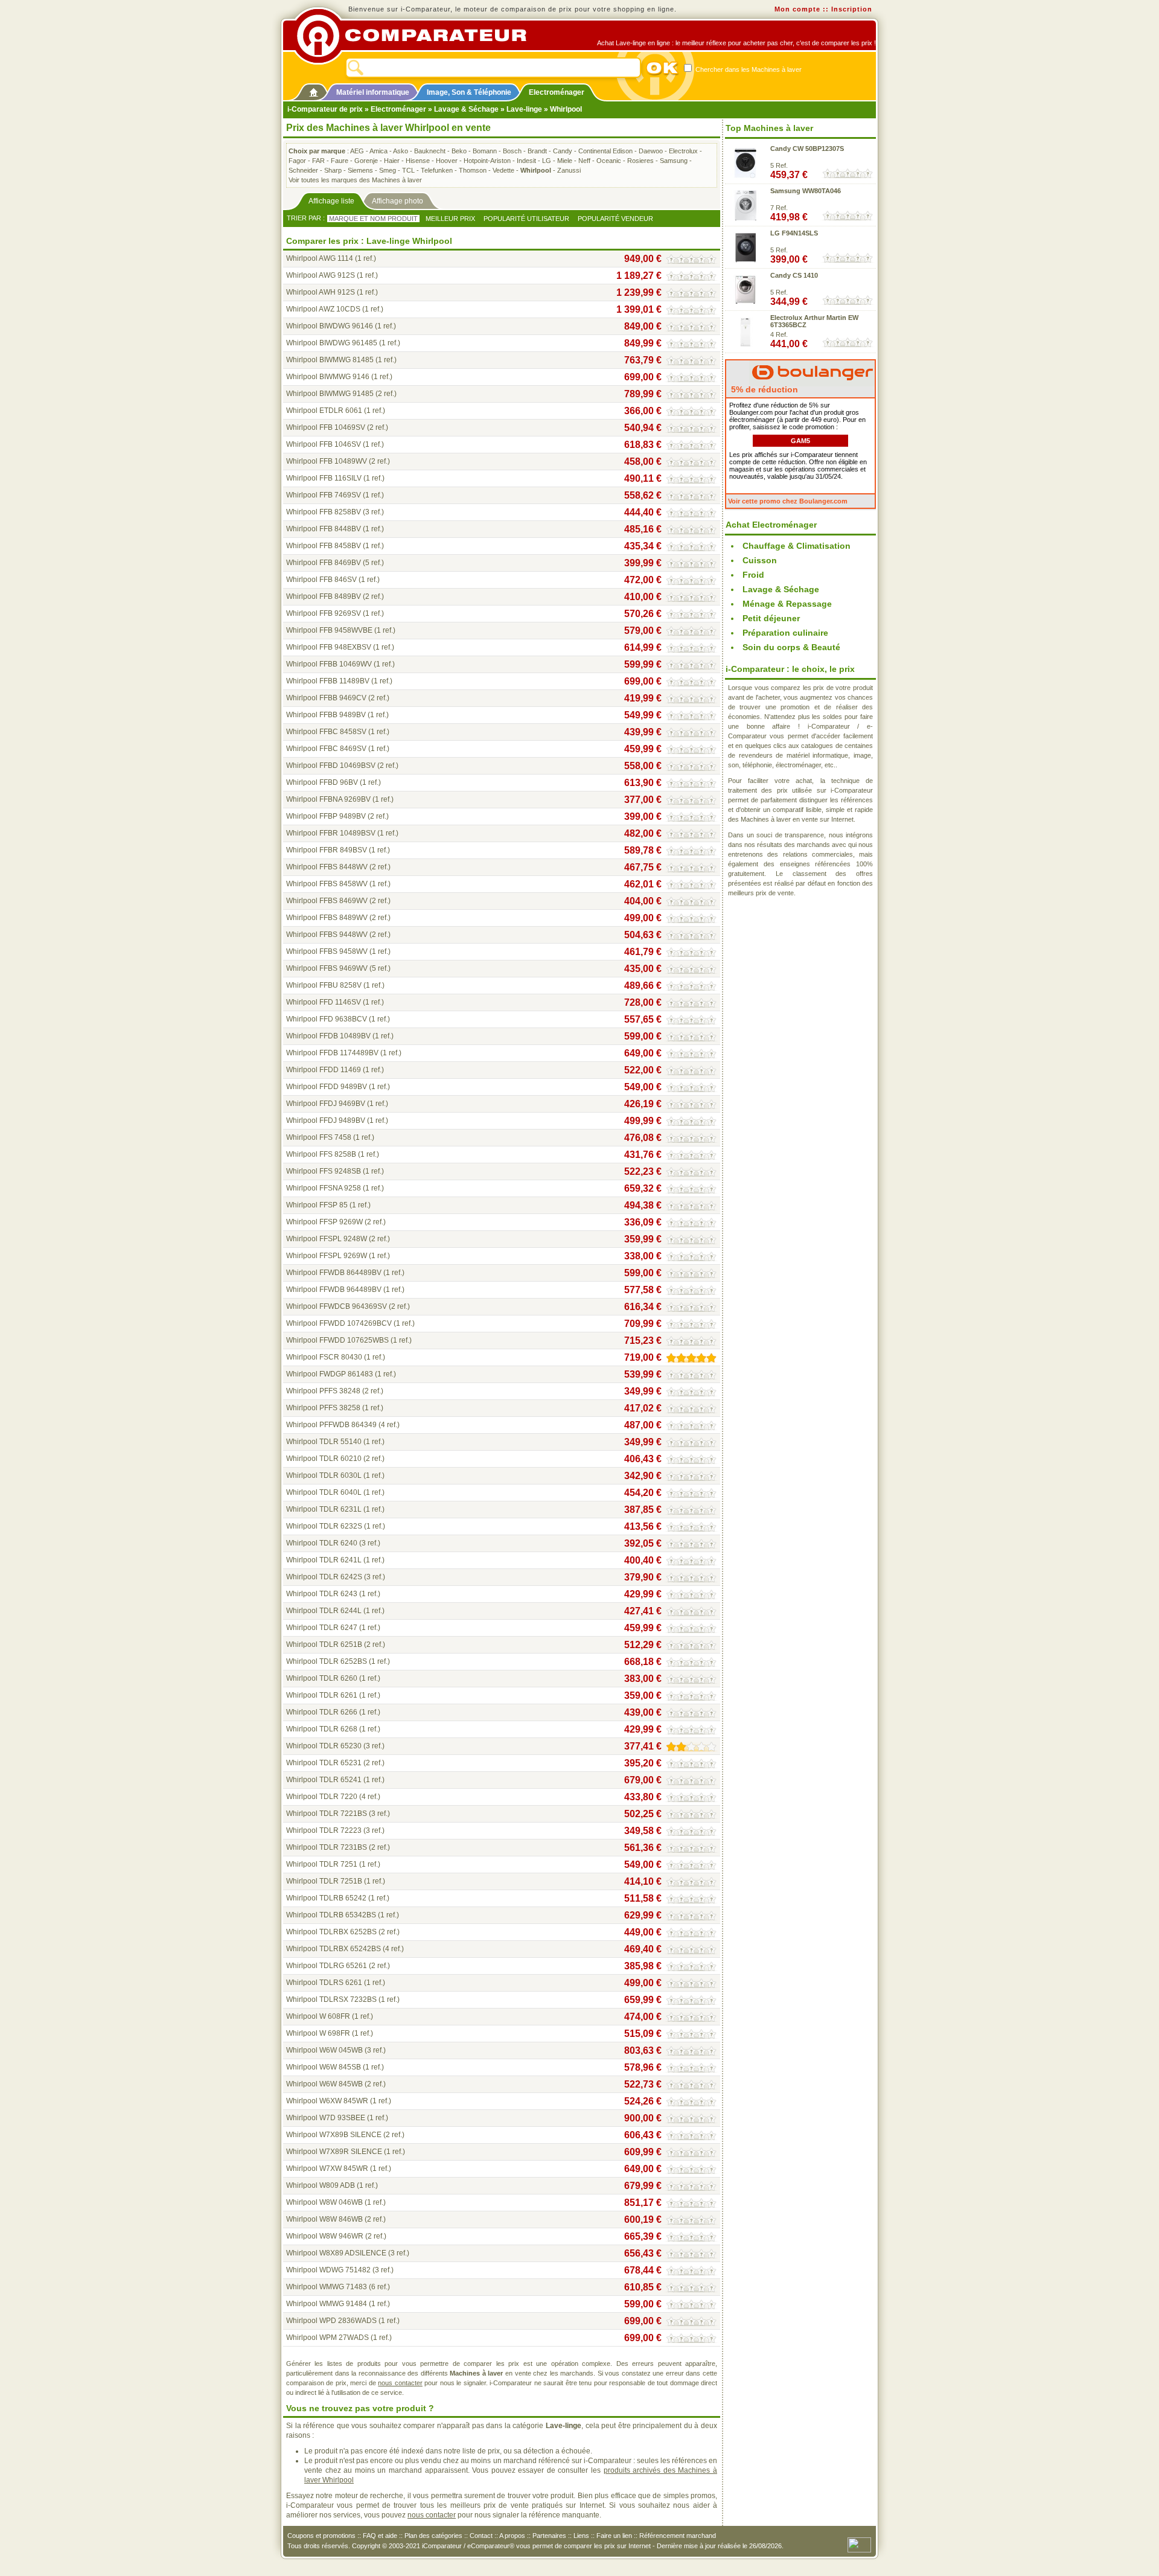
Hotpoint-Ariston (487, 161)
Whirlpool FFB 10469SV (326, 427)
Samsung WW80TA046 (806, 191)
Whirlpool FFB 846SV (321, 580)
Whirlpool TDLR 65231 (324, 1763)
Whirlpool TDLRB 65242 (326, 1898)
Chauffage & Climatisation (797, 546)
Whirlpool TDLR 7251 (322, 1864)
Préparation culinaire (785, 633)
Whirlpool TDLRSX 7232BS (331, 1999)
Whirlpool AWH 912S (321, 292)
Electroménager (557, 92)
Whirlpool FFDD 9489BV (327, 1087)
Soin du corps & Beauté (791, 647)
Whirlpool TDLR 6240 (322, 1543)
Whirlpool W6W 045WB (324, 2050)
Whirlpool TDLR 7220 (322, 1797)
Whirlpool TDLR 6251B (324, 1644)
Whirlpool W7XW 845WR (327, 2169)
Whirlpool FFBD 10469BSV (331, 765)
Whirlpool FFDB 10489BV (328, 1036)
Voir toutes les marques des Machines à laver (355, 180)
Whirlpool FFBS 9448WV (327, 935)
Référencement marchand (678, 2536)
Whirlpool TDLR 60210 (324, 1459)
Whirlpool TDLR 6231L (324, 1509)
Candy (563, 151)
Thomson (473, 170)
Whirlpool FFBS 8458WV (327, 884)
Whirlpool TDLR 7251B (324, 1881)
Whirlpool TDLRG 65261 (327, 1966)
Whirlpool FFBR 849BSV (327, 850)
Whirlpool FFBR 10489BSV (331, 833)
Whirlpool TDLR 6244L (324, 1611)
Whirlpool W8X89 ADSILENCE (336, 2253)
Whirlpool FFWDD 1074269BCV (339, 1323)
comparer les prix (589, 2546)
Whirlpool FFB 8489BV (324, 596)
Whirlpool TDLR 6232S (324, 1526)
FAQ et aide (380, 2536)
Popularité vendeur (615, 219)
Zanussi (569, 170)
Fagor (297, 161)
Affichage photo (398, 201)
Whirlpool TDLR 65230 (324, 1746)
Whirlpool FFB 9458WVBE (329, 630)
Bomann (485, 151)
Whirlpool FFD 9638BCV (327, 1019)
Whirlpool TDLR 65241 (324, 1780)
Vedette (503, 170)
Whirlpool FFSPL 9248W (327, 1239)
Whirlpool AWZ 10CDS (323, 309)
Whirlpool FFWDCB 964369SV (337, 1306)
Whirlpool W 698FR (318, 2033)
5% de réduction (763, 389)
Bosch (512, 151)
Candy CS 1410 (794, 275)
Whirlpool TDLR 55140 (324, 1442)
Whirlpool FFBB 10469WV (329, 664)
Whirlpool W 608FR (318, 2016)
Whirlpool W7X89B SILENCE (334, 2135)
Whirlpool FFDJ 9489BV (326, 1120)
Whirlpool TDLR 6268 (322, 1729)
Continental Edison (605, 151)
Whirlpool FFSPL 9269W (327, 1256)
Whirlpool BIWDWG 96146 (330, 326)
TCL (408, 170)
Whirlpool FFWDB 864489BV (334, 1273)
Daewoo (651, 151)
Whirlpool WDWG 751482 (328, 2270)
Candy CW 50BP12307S (807, 149)
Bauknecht (430, 151)
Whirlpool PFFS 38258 (323, 1408)
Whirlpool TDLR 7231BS (327, 1847)
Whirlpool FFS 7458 (319, 1137)
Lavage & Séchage (466, 109)
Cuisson (760, 560)
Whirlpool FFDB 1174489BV (332, 1053)
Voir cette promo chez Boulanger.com (788, 501)
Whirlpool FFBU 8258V (324, 985)
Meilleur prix (450, 219)
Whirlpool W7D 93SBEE (326, 2118)
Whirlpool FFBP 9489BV (326, 816)
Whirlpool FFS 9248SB (324, 1171)
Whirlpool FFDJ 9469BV (326, 1104)
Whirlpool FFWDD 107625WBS (337, 1340)
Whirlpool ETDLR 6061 (324, 411)
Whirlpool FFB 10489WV (327, 461)
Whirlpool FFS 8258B (321, 1154)
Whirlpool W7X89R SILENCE (334, 2152)
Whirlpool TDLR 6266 (322, 1712)
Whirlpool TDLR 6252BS (327, 1661)
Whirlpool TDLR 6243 (322, 1594)
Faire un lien (614, 2536)
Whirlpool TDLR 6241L (324, 1560)
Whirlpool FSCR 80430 (324, 1357)
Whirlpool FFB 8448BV (324, 529)
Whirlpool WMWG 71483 (327, 2287)
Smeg (388, 170)
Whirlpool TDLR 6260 (322, 1678)
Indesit (526, 161)
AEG (357, 151)
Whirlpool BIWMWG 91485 (330, 394)
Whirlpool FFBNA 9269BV (328, 799)
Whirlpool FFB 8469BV (324, 563)
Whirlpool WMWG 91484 (327, 2304)
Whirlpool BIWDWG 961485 (332, 343)
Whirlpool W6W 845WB (324, 2084)
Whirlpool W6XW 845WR (327, 2101)
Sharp (333, 170)
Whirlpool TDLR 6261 (322, 1695)
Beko (459, 151)
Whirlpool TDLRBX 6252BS (331, 1932)
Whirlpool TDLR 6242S (324, 1577)
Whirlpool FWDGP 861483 (330, 1374)
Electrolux (683, 151)
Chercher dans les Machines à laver (748, 69)
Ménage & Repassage (787, 604)
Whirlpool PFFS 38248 (323, 1391)
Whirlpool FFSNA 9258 (324, 1188)
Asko (401, 151)
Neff (584, 161)
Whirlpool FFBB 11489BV (328, 681)
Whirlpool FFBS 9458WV (327, 951)
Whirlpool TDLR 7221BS (327, 1814)
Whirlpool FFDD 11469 (324, 1070)
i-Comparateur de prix (325, 109)
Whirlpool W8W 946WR (325, 2236)
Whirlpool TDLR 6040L (324, 1492)
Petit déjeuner (771, 618)
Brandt (537, 151)
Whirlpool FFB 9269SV (324, 613)
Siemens (360, 170)
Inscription (852, 9)
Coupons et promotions (321, 2536)
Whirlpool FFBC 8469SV (326, 749)
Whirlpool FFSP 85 (317, 1205)
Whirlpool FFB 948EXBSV (329, 647)
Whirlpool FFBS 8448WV (327, 867)
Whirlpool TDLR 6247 (322, 1628)
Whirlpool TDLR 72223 (324, 1830)
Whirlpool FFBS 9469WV (327, 968)
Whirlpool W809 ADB (321, 2185)
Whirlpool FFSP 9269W (324, 1222)
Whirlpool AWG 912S (321, 275)
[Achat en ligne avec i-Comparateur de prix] (418, 36)
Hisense (418, 161)
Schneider (303, 170)
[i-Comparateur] (314, 90)
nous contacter (400, 2383)
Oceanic (609, 161)
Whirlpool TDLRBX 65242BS (334, 1949)
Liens (581, 2536)
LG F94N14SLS (794, 233)
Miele (565, 161)
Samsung (674, 161)
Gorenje (366, 161)
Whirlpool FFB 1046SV (324, 444)
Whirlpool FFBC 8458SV (326, 732)
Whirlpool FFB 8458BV (324, 546)
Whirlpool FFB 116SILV (324, 478)
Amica (378, 151)
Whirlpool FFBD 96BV (322, 782)
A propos (512, 2536)
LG (547, 161)
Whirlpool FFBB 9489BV (326, 715)
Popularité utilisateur (526, 219)
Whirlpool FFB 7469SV (324, 495)
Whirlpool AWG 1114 (320, 258)
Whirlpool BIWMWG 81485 (330, 360)
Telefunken (437, 170)
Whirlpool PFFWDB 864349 (331, 1425)
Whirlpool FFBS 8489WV (327, 918)
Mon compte (797, 9)
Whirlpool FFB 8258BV (324, 512)
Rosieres (640, 161)
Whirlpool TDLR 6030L (324, 1475)
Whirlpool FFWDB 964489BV (334, 1290)
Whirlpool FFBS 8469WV (327, 901)
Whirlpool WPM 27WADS (327, 2338)
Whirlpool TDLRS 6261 (324, 1983)
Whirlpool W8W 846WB (324, 2219)
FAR (318, 161)
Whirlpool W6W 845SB (324, 2067)
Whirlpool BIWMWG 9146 (328, 377)
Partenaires (549, 2536)
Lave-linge (524, 109)
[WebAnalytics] (859, 2544)
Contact (481, 2536)
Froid (753, 575)
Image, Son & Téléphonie (469, 92)
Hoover (447, 161)
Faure (340, 161)
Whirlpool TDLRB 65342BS (331, 1915)
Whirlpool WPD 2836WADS (331, 2321)
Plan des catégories (433, 2536)
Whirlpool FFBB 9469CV (326, 698)
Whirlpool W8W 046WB (324, 2202)
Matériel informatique (373, 92)
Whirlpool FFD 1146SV (324, 1002)
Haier (392, 161)
